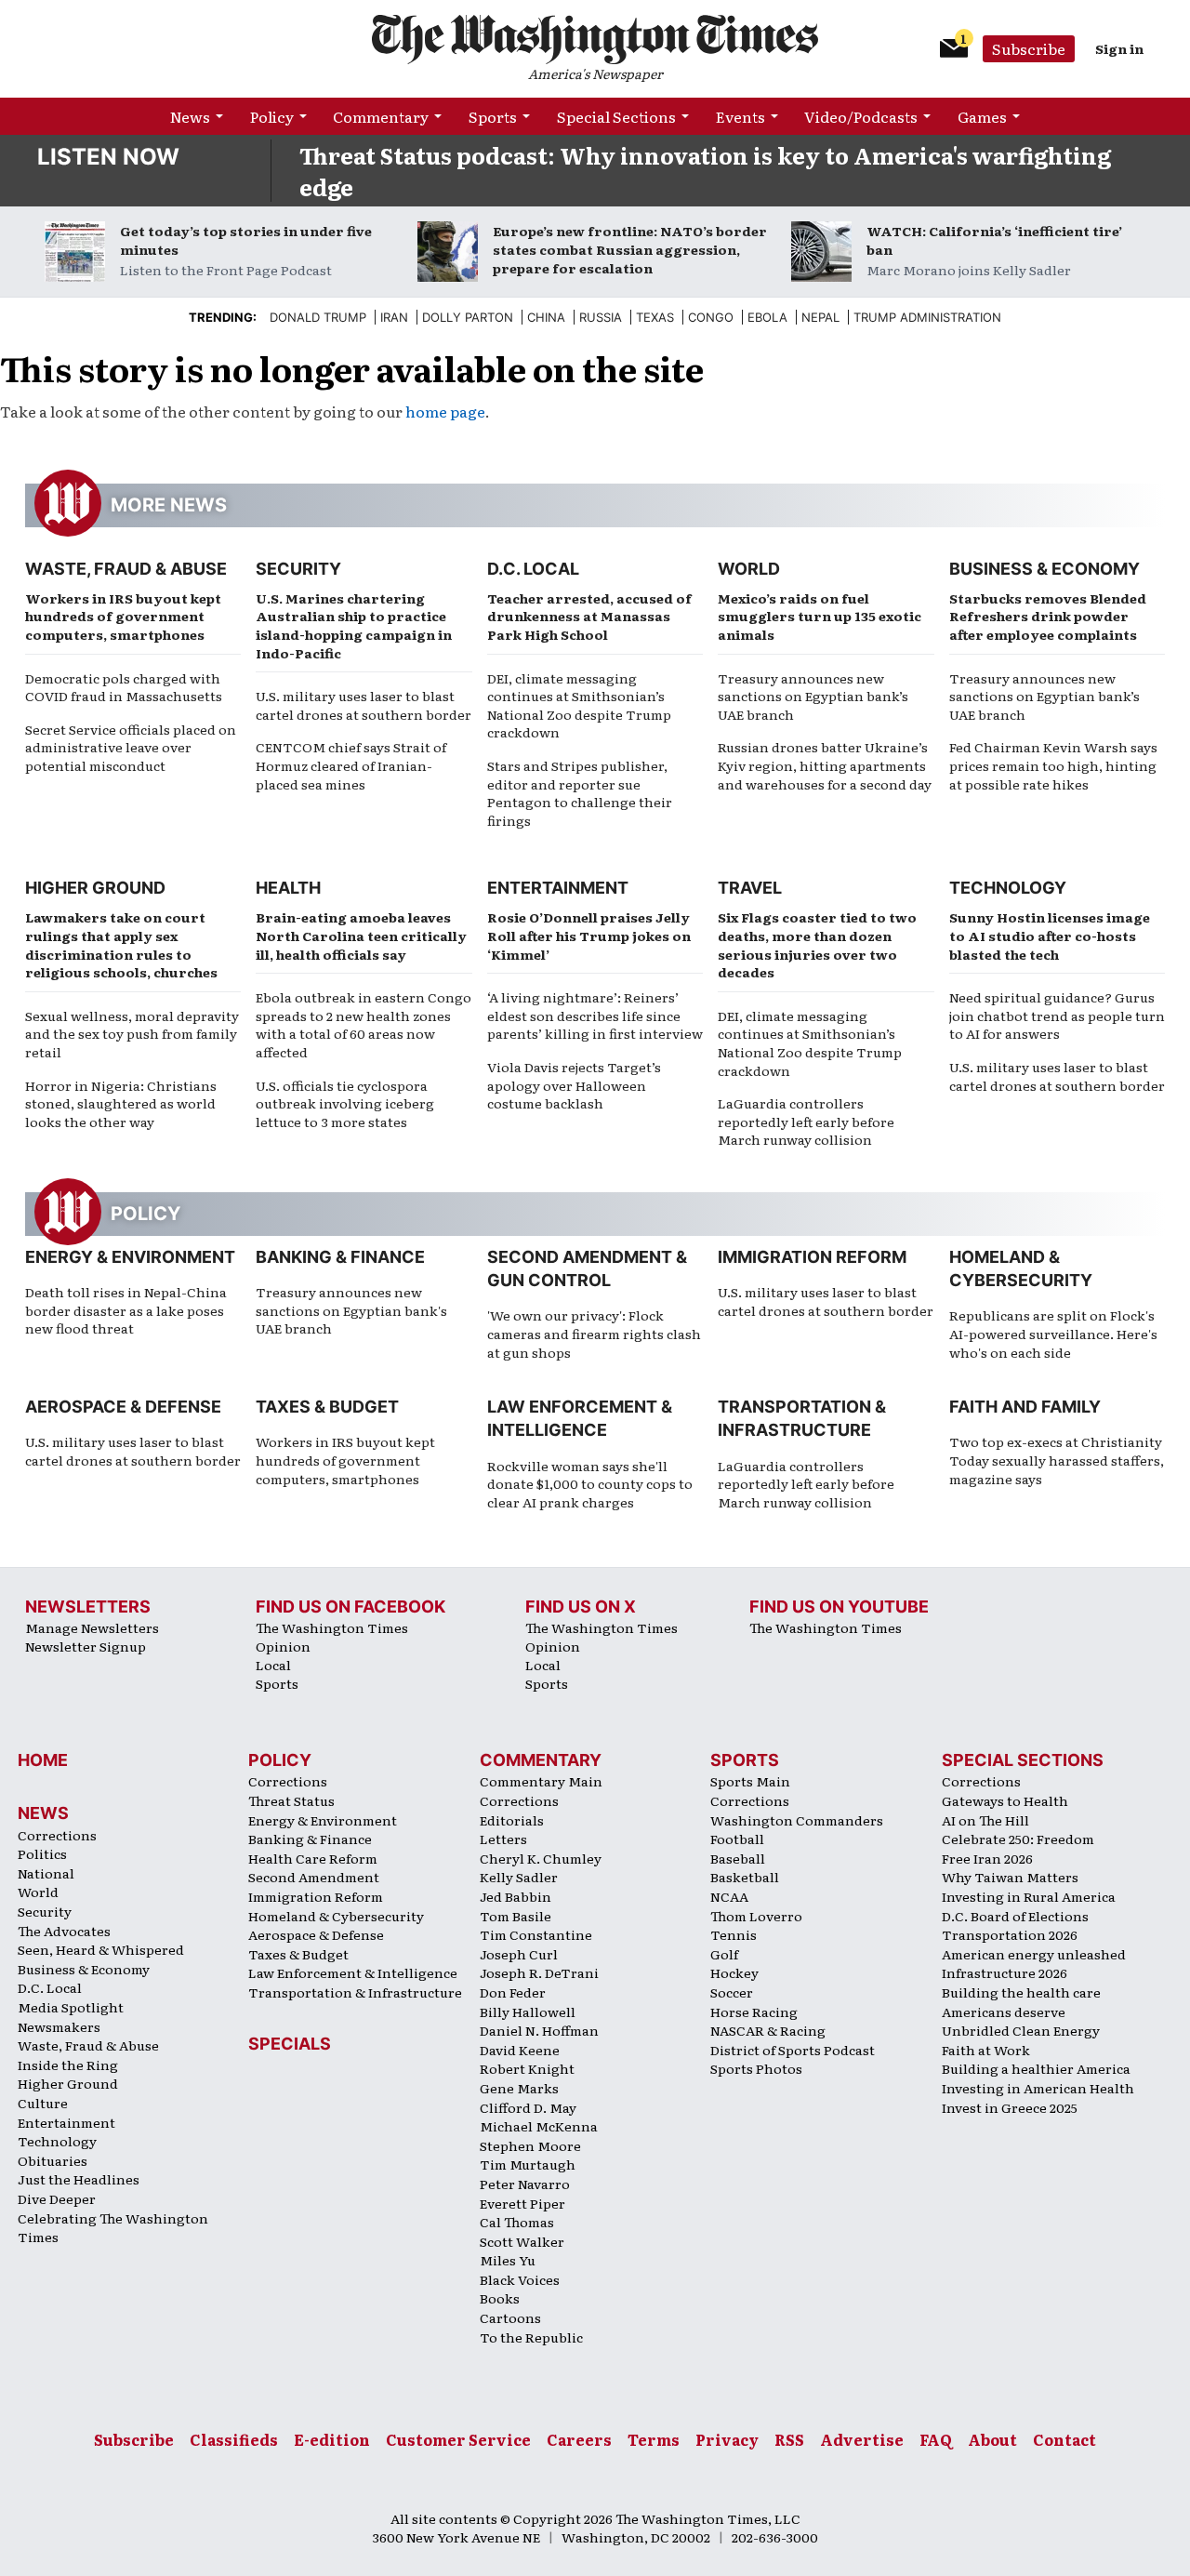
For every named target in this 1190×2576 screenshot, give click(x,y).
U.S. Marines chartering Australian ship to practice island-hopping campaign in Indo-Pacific (354, 625)
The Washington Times (332, 1627)
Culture (43, 2103)
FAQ (936, 2439)
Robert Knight (527, 2068)
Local (273, 1665)
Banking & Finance (340, 1257)
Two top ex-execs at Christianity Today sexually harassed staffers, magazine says (1057, 1460)
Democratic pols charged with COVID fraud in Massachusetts (124, 687)
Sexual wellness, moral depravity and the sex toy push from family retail (132, 1034)
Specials (290, 2044)
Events (740, 116)
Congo (711, 317)
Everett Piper (522, 2203)
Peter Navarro (525, 2184)
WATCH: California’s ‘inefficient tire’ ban (994, 240)
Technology (1008, 888)
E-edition (332, 2439)
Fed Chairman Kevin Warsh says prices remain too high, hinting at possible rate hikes (1053, 765)
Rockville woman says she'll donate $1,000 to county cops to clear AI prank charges (590, 1484)
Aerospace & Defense (123, 1407)
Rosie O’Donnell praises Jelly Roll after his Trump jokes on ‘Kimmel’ (589, 935)
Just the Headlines (79, 2179)
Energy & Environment (130, 1257)
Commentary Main (541, 1781)
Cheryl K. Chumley (541, 1858)
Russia (601, 317)
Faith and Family (1025, 1407)
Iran (394, 317)
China (546, 317)
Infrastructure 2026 (1005, 1972)
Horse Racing (754, 2012)
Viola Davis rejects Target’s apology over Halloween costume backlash (574, 1085)
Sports (493, 116)
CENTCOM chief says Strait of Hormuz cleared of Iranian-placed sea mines (351, 765)
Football (737, 1839)
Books (500, 2298)
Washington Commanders (797, 1820)
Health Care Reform (313, 1858)
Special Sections (616, 116)
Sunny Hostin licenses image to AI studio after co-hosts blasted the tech (1050, 935)
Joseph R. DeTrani (539, 1972)
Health (288, 888)
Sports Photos (756, 2068)
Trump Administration (927, 317)
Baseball (738, 1858)
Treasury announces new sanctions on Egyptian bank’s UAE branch (813, 696)
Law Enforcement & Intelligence (353, 1972)
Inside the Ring (68, 2065)
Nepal (820, 317)
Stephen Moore (530, 2145)
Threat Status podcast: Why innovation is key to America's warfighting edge (705, 171)
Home (43, 1760)
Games (982, 116)
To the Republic (531, 2337)
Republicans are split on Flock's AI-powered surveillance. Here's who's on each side (1053, 1333)
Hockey (734, 1972)
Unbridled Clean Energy (1021, 2030)
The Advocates (64, 1931)
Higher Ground (95, 888)
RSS (789, 2439)
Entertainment (558, 888)
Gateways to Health (1005, 1800)
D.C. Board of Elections (1015, 1916)
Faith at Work (986, 2050)
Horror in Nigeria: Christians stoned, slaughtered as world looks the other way (121, 1103)
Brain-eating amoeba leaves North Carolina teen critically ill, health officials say (361, 935)
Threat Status (291, 1800)
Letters (503, 1839)
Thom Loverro (756, 1916)
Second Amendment (314, 1877)
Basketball (745, 1877)
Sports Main (750, 1781)
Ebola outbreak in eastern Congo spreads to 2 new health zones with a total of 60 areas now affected (364, 1024)
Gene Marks (519, 2088)
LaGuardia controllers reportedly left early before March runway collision (806, 1121)
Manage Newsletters (92, 1627)
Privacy (727, 2439)
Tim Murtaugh (528, 2164)
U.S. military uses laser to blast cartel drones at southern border (364, 705)
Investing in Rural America (1029, 1896)
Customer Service (458, 2439)
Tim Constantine (536, 1934)
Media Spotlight (71, 2007)
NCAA (729, 1896)
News (190, 116)
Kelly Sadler (519, 1877)
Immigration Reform (812, 1257)
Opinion (283, 1646)
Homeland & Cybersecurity (336, 1916)
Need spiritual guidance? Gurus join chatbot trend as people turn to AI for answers (1057, 1015)
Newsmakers (59, 2026)
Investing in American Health (1038, 2088)
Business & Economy (1045, 569)
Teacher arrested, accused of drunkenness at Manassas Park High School (589, 616)
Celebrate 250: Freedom (1018, 1839)
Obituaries (53, 2160)
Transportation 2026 (1010, 1934)
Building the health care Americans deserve (1021, 2002)
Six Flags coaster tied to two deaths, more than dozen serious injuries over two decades (817, 944)
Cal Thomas (517, 2222)
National (46, 1873)
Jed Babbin (516, 1896)
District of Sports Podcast (793, 2050)
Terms (654, 2439)
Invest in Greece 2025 (1010, 2107)
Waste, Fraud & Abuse (126, 569)
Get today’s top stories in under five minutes (246, 240)
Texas (655, 317)
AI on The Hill (985, 1820)
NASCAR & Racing (768, 2030)
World (749, 569)
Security (298, 569)
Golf (724, 1954)
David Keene (520, 2050)
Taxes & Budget (327, 1407)
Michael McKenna (539, 2126)
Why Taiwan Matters (1010, 1877)
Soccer (732, 1992)
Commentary (381, 116)
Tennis (734, 1934)
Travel (750, 888)
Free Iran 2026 (987, 1858)
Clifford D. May (528, 2107)
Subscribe (1029, 48)
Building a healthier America (1036, 2068)
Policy (272, 116)
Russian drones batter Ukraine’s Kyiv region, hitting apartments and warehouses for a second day (825, 765)
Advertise (862, 2439)
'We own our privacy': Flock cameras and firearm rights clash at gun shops (594, 1333)
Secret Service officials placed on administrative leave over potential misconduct (131, 747)
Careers (579, 2439)
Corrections (57, 1835)
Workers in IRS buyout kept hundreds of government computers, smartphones (123, 616)
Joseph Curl (519, 1954)
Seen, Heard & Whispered (101, 1949)
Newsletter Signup (86, 1646)
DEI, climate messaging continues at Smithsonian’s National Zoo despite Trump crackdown (579, 705)
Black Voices (520, 2279)
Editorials (512, 1820)
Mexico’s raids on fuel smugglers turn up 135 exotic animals (820, 616)
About (992, 2439)
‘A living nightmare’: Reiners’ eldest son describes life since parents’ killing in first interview (595, 1015)
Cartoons (510, 2317)
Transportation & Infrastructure (355, 1992)
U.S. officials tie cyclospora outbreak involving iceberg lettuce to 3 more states (345, 1103)
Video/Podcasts (861, 116)
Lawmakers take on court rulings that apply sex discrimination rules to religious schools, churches (121, 944)
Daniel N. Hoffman (539, 2030)
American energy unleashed (1034, 1954)
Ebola (767, 317)
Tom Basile (516, 1916)
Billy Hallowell (528, 2012)
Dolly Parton (468, 317)
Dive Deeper (57, 2198)
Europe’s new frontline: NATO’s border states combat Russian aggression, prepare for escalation (630, 249)
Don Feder (513, 1992)
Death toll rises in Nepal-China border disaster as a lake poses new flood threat (126, 1310)
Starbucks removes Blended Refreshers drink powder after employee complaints (1048, 616)
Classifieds (234, 2439)
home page (445, 411)
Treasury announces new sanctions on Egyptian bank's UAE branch (351, 1310)
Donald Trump (318, 317)
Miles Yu (508, 2260)
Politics (42, 1853)
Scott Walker (522, 2241)
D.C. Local (533, 569)
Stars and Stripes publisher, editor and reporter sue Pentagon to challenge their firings (580, 793)
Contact (1064, 2439)
